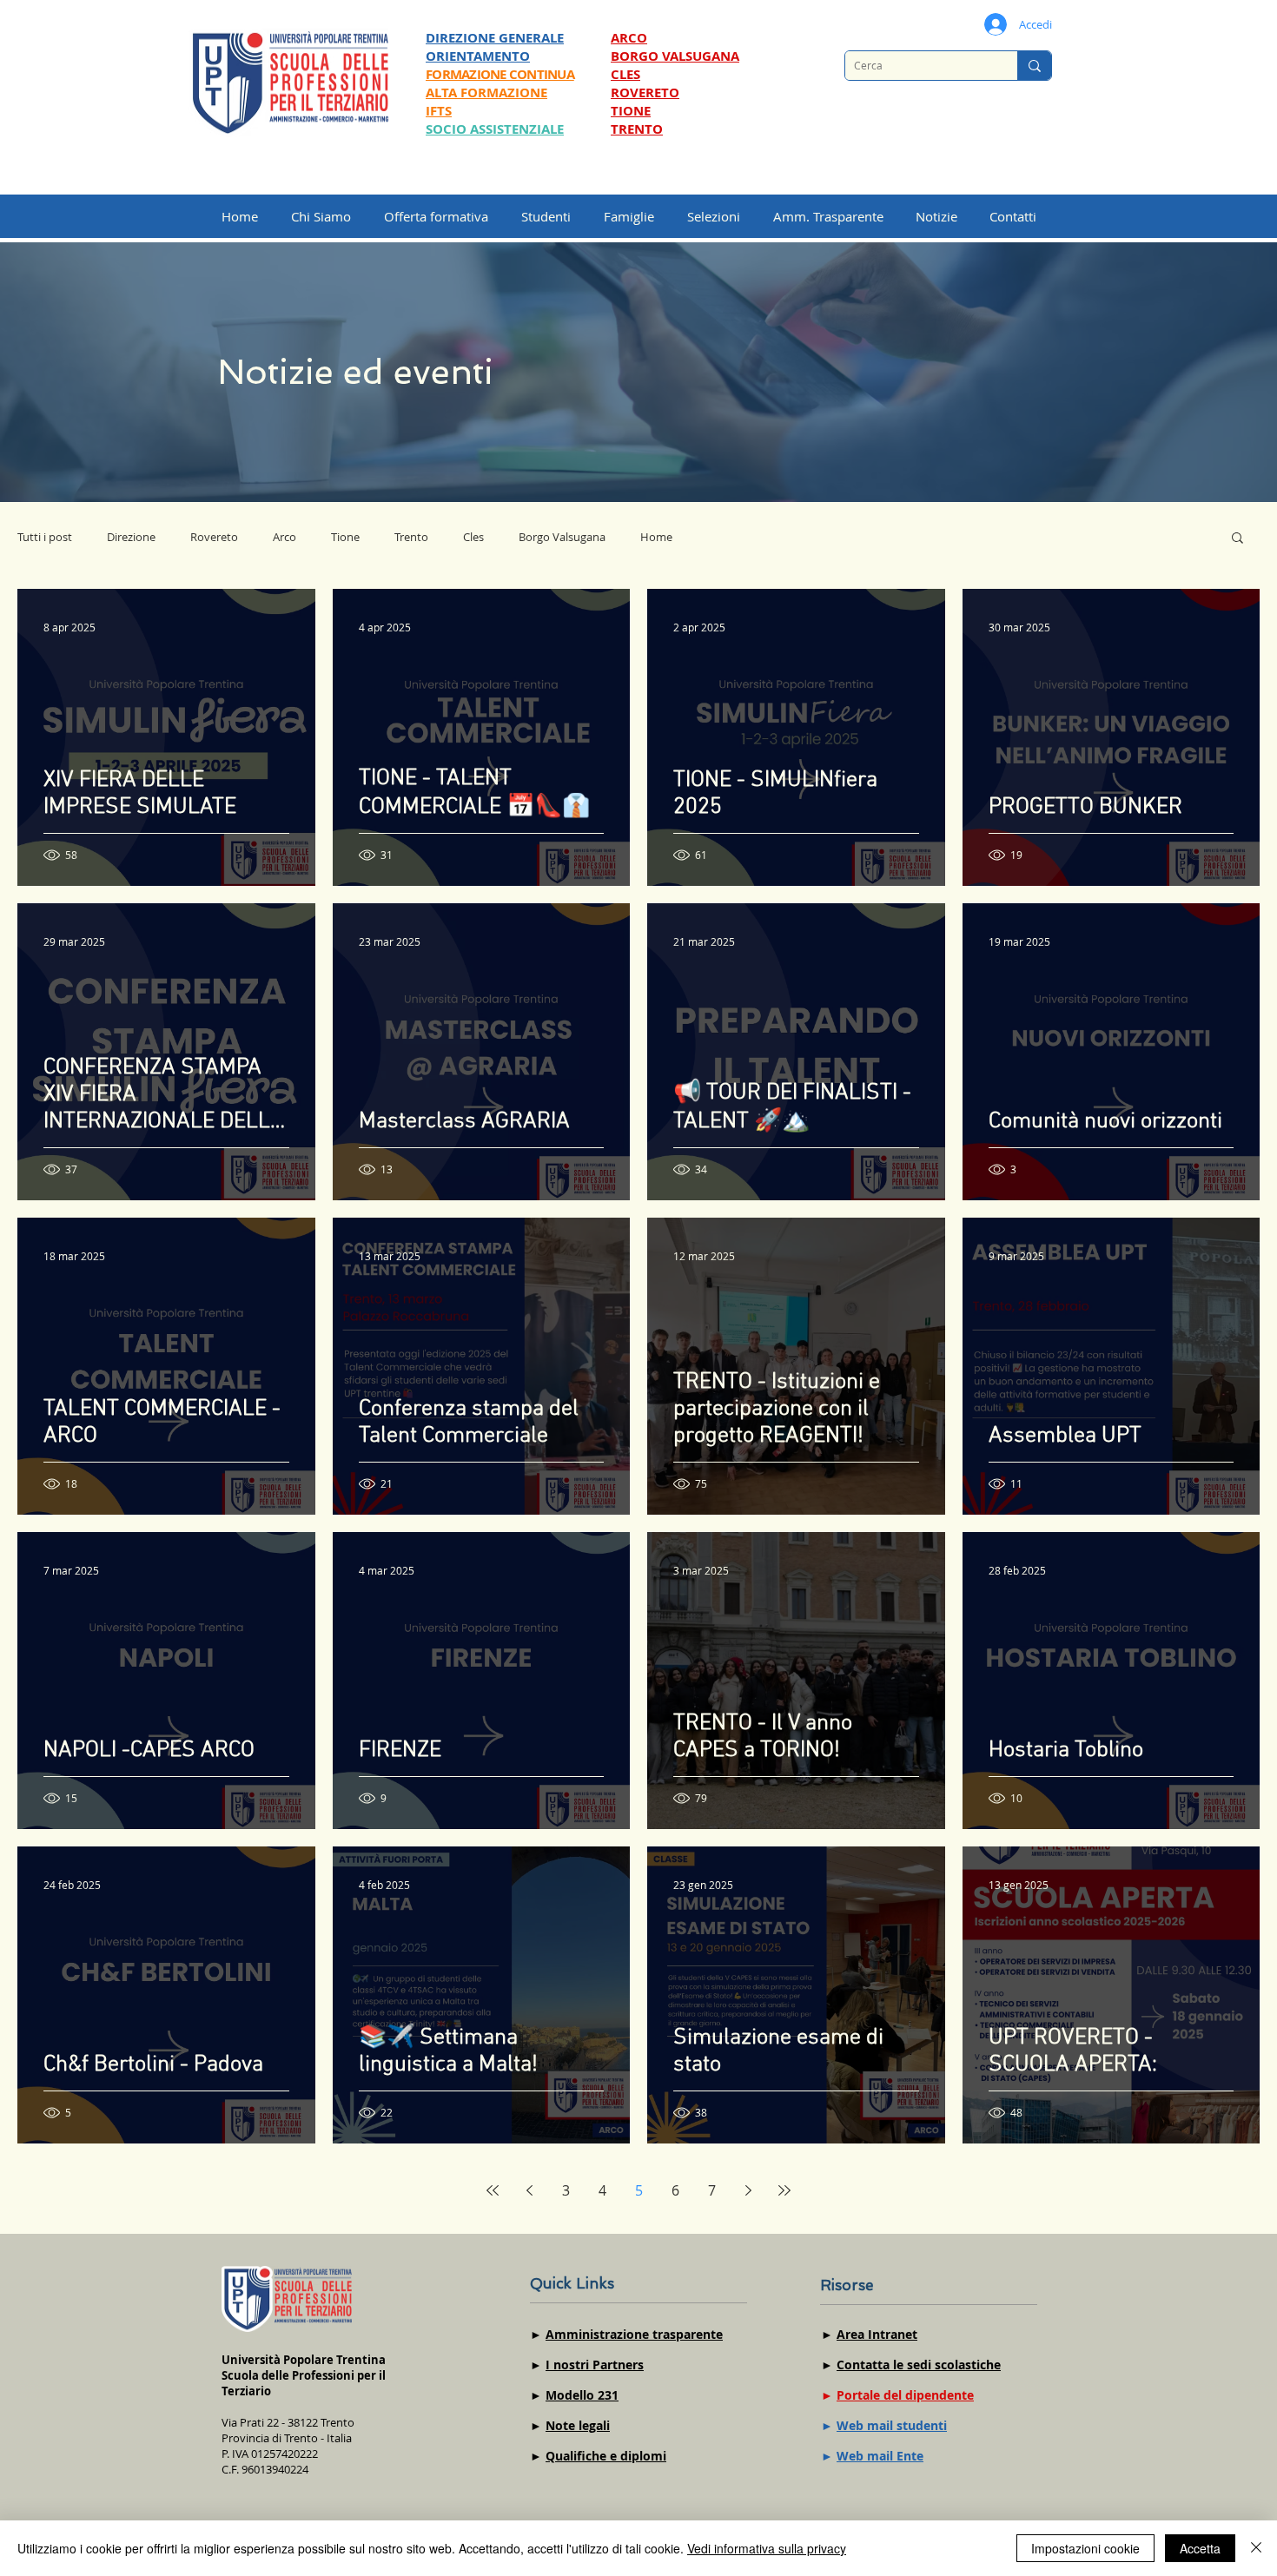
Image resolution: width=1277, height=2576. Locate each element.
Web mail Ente (880, 2456)
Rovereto (214, 537)
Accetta (1200, 2548)
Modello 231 (582, 2395)
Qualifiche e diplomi (606, 2456)
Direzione (131, 537)
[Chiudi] (1256, 2548)
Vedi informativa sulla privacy (767, 2548)
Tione (345, 537)
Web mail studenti (892, 2425)
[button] (721, 216)
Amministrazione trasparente (634, 2334)
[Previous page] (529, 2190)
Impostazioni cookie (1085, 2548)
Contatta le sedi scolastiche (919, 2365)
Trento (411, 537)
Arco (285, 537)
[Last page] (784, 2190)
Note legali (578, 2425)
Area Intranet (877, 2334)
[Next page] (748, 2190)
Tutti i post (45, 537)
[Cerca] (1034, 66)
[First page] (493, 2190)
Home (656, 537)
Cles (473, 537)
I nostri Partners (595, 2365)
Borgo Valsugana (562, 537)
